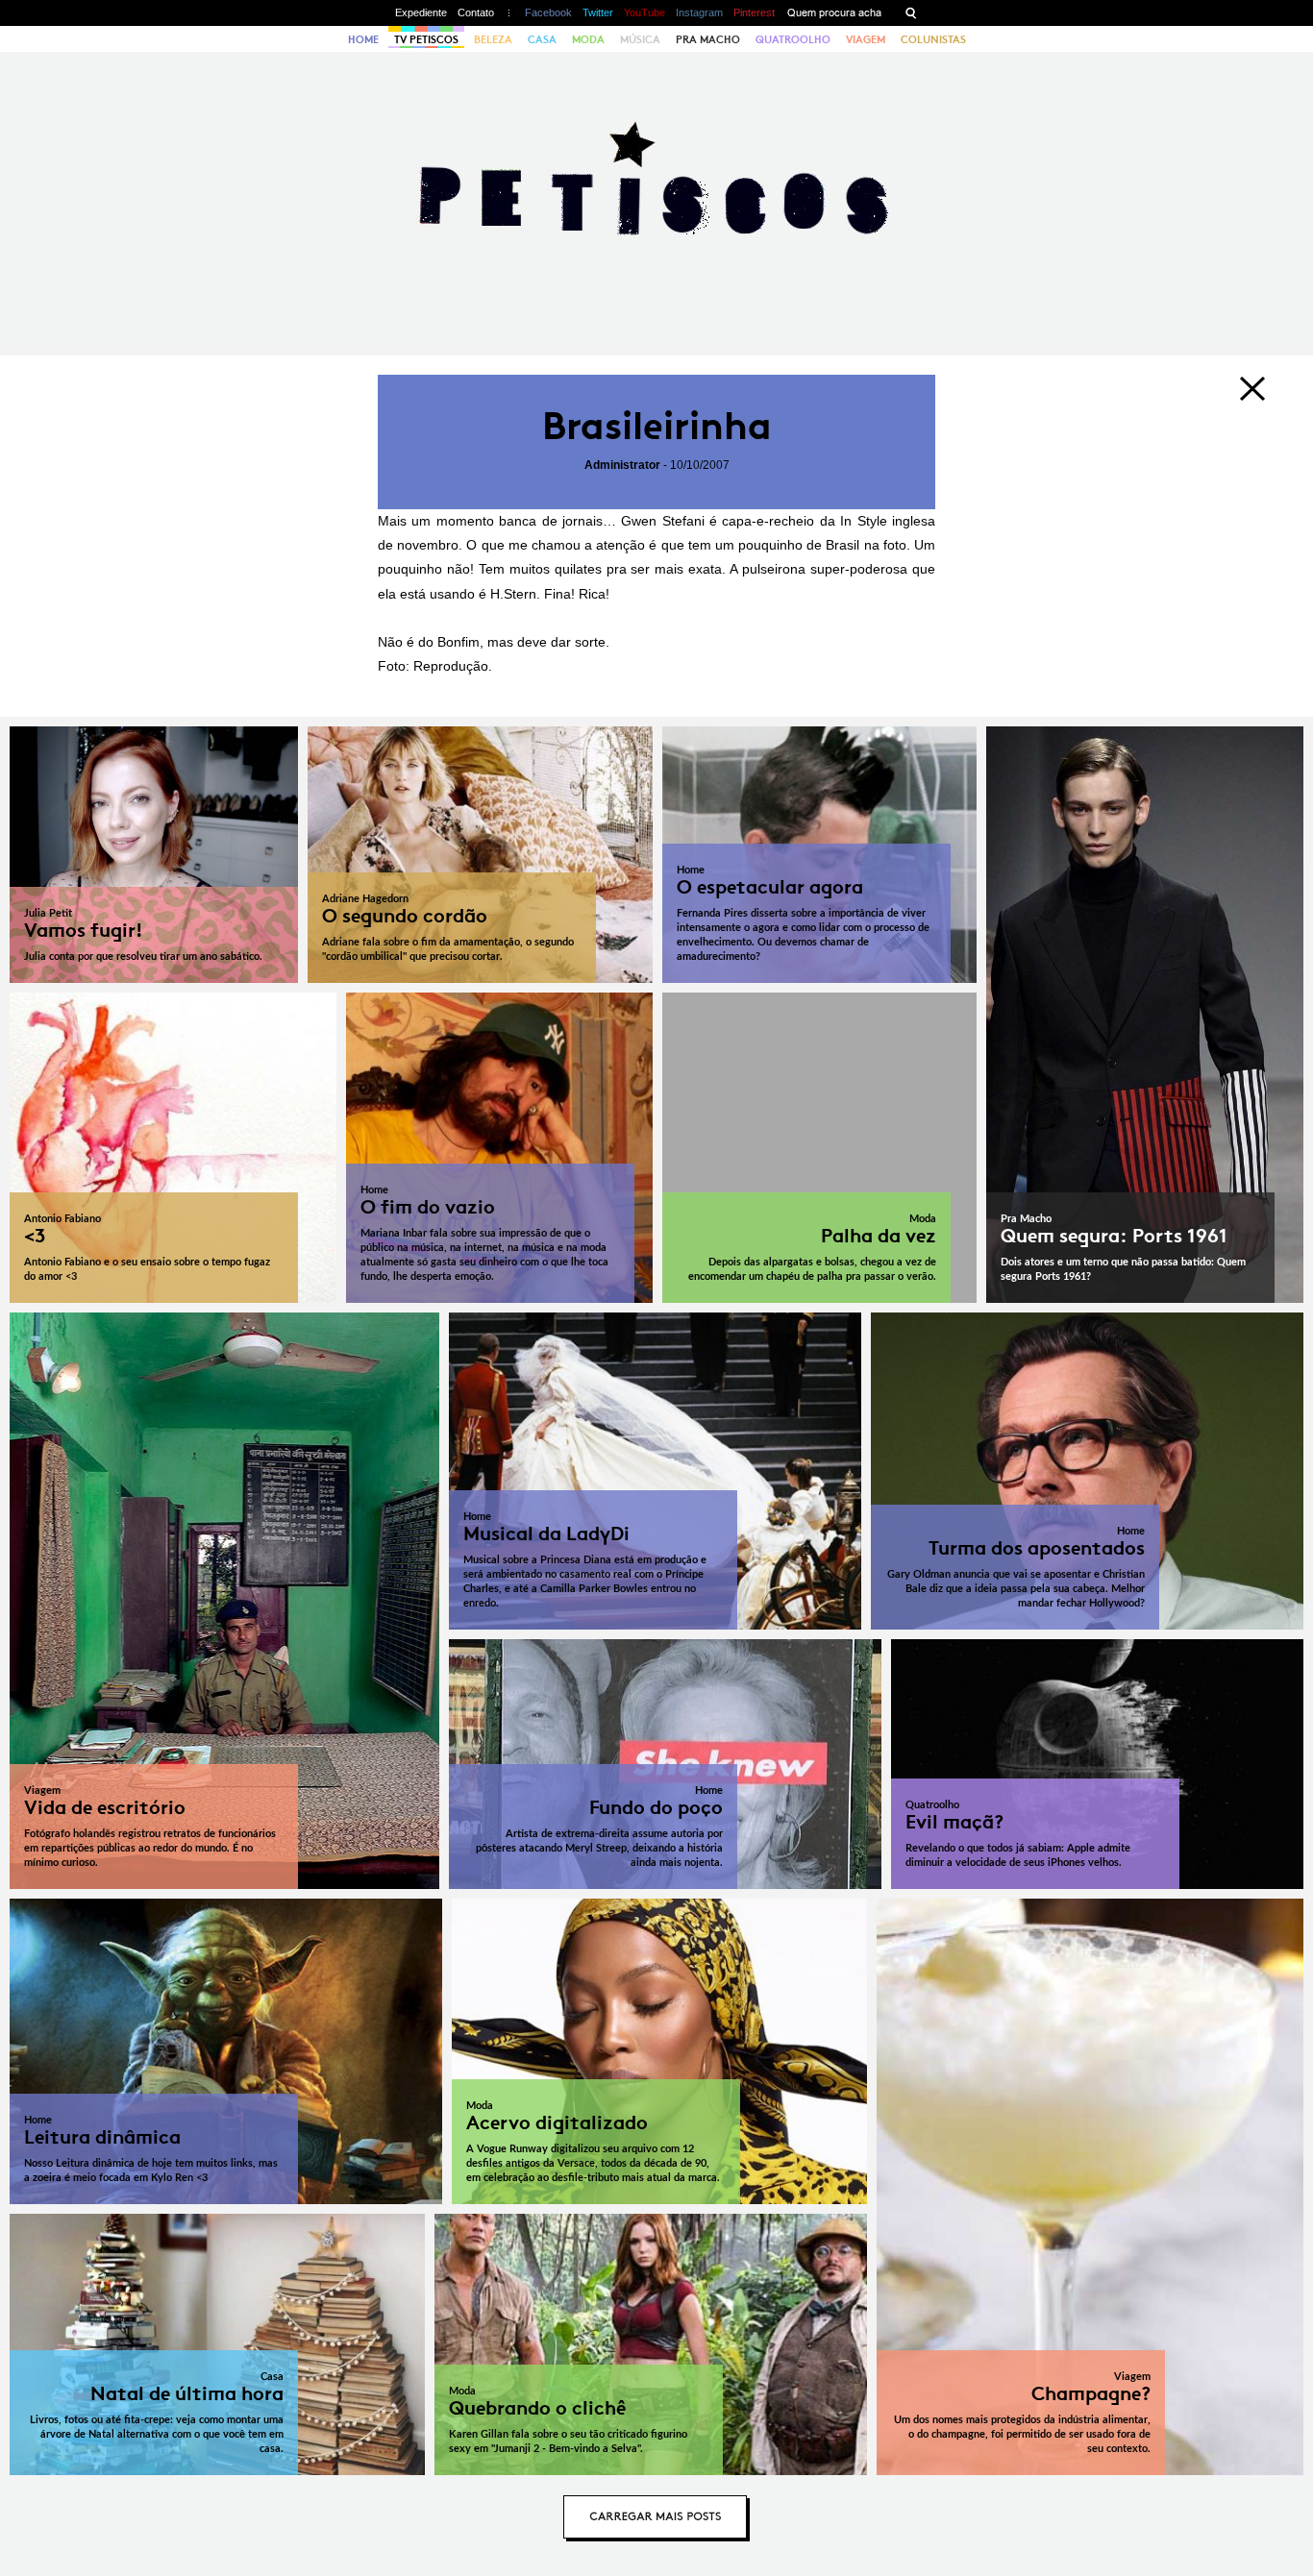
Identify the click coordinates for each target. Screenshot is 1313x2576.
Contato (476, 12)
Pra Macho (708, 39)
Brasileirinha (657, 426)
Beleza (493, 39)
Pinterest (754, 12)
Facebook (548, 12)
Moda (588, 39)
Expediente (421, 12)
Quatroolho (793, 39)
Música (640, 39)
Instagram (699, 12)
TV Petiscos (426, 39)
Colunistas (933, 39)
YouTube (644, 12)
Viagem (866, 39)
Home (363, 39)
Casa (542, 39)
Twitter (598, 12)
